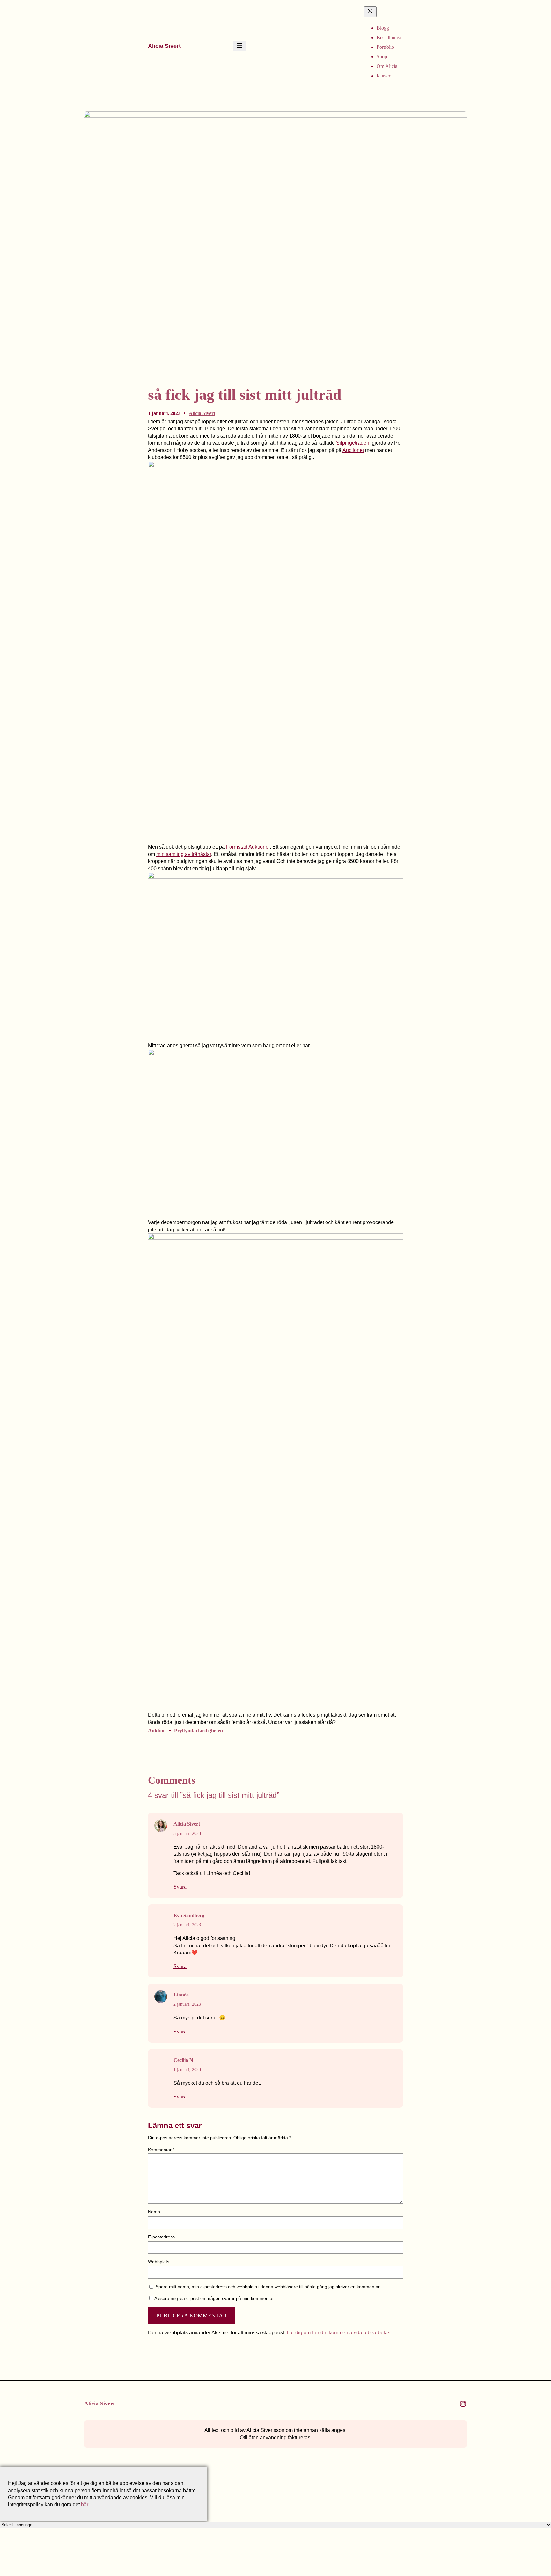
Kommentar (161, 2150)
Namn (154, 2212)
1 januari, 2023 (187, 2070)
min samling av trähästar (184, 854)
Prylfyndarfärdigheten (198, 1730)
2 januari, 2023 (187, 1925)
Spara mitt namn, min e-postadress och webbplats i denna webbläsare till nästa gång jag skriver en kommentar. (268, 2287)
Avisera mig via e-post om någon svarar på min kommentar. (215, 2298)
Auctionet (353, 450)
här (84, 2504)
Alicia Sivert (164, 46)
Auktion (157, 1730)
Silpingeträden (353, 443)
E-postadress (161, 2237)
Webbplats (159, 2262)
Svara (180, 1887)
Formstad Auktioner (248, 847)
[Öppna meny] (239, 46)
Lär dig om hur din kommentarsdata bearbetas (338, 2333)
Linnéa (181, 1995)
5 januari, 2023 (187, 1833)
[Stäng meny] (370, 12)
